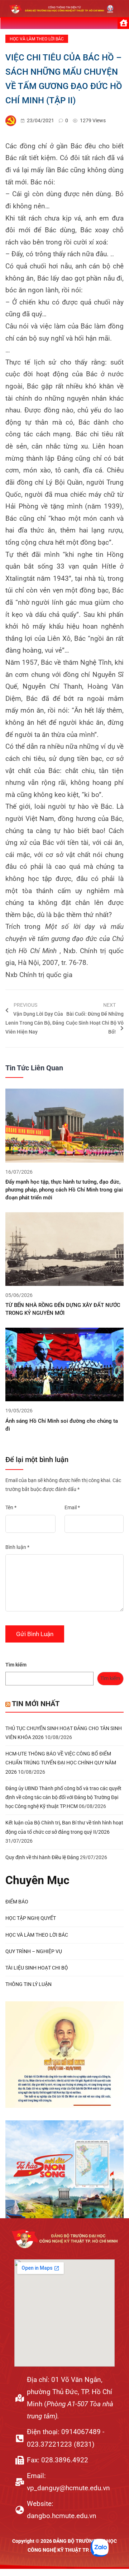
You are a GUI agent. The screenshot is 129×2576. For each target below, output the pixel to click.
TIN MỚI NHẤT (36, 1704)
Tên (11, 1507)
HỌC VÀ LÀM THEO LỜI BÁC (37, 39)
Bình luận (17, 1547)
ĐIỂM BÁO (17, 1902)
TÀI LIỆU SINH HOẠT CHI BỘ (37, 1968)
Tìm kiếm (16, 1665)
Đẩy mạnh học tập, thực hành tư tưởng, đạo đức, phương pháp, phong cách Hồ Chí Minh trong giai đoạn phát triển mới (64, 1190)
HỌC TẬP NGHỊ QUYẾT (31, 1918)
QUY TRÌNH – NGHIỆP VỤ (34, 1951)
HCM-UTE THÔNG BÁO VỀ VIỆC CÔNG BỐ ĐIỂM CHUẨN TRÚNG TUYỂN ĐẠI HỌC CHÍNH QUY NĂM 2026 (61, 1763)
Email (72, 1507)
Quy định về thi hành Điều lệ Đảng (42, 1857)
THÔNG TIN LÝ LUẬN (28, 1984)
